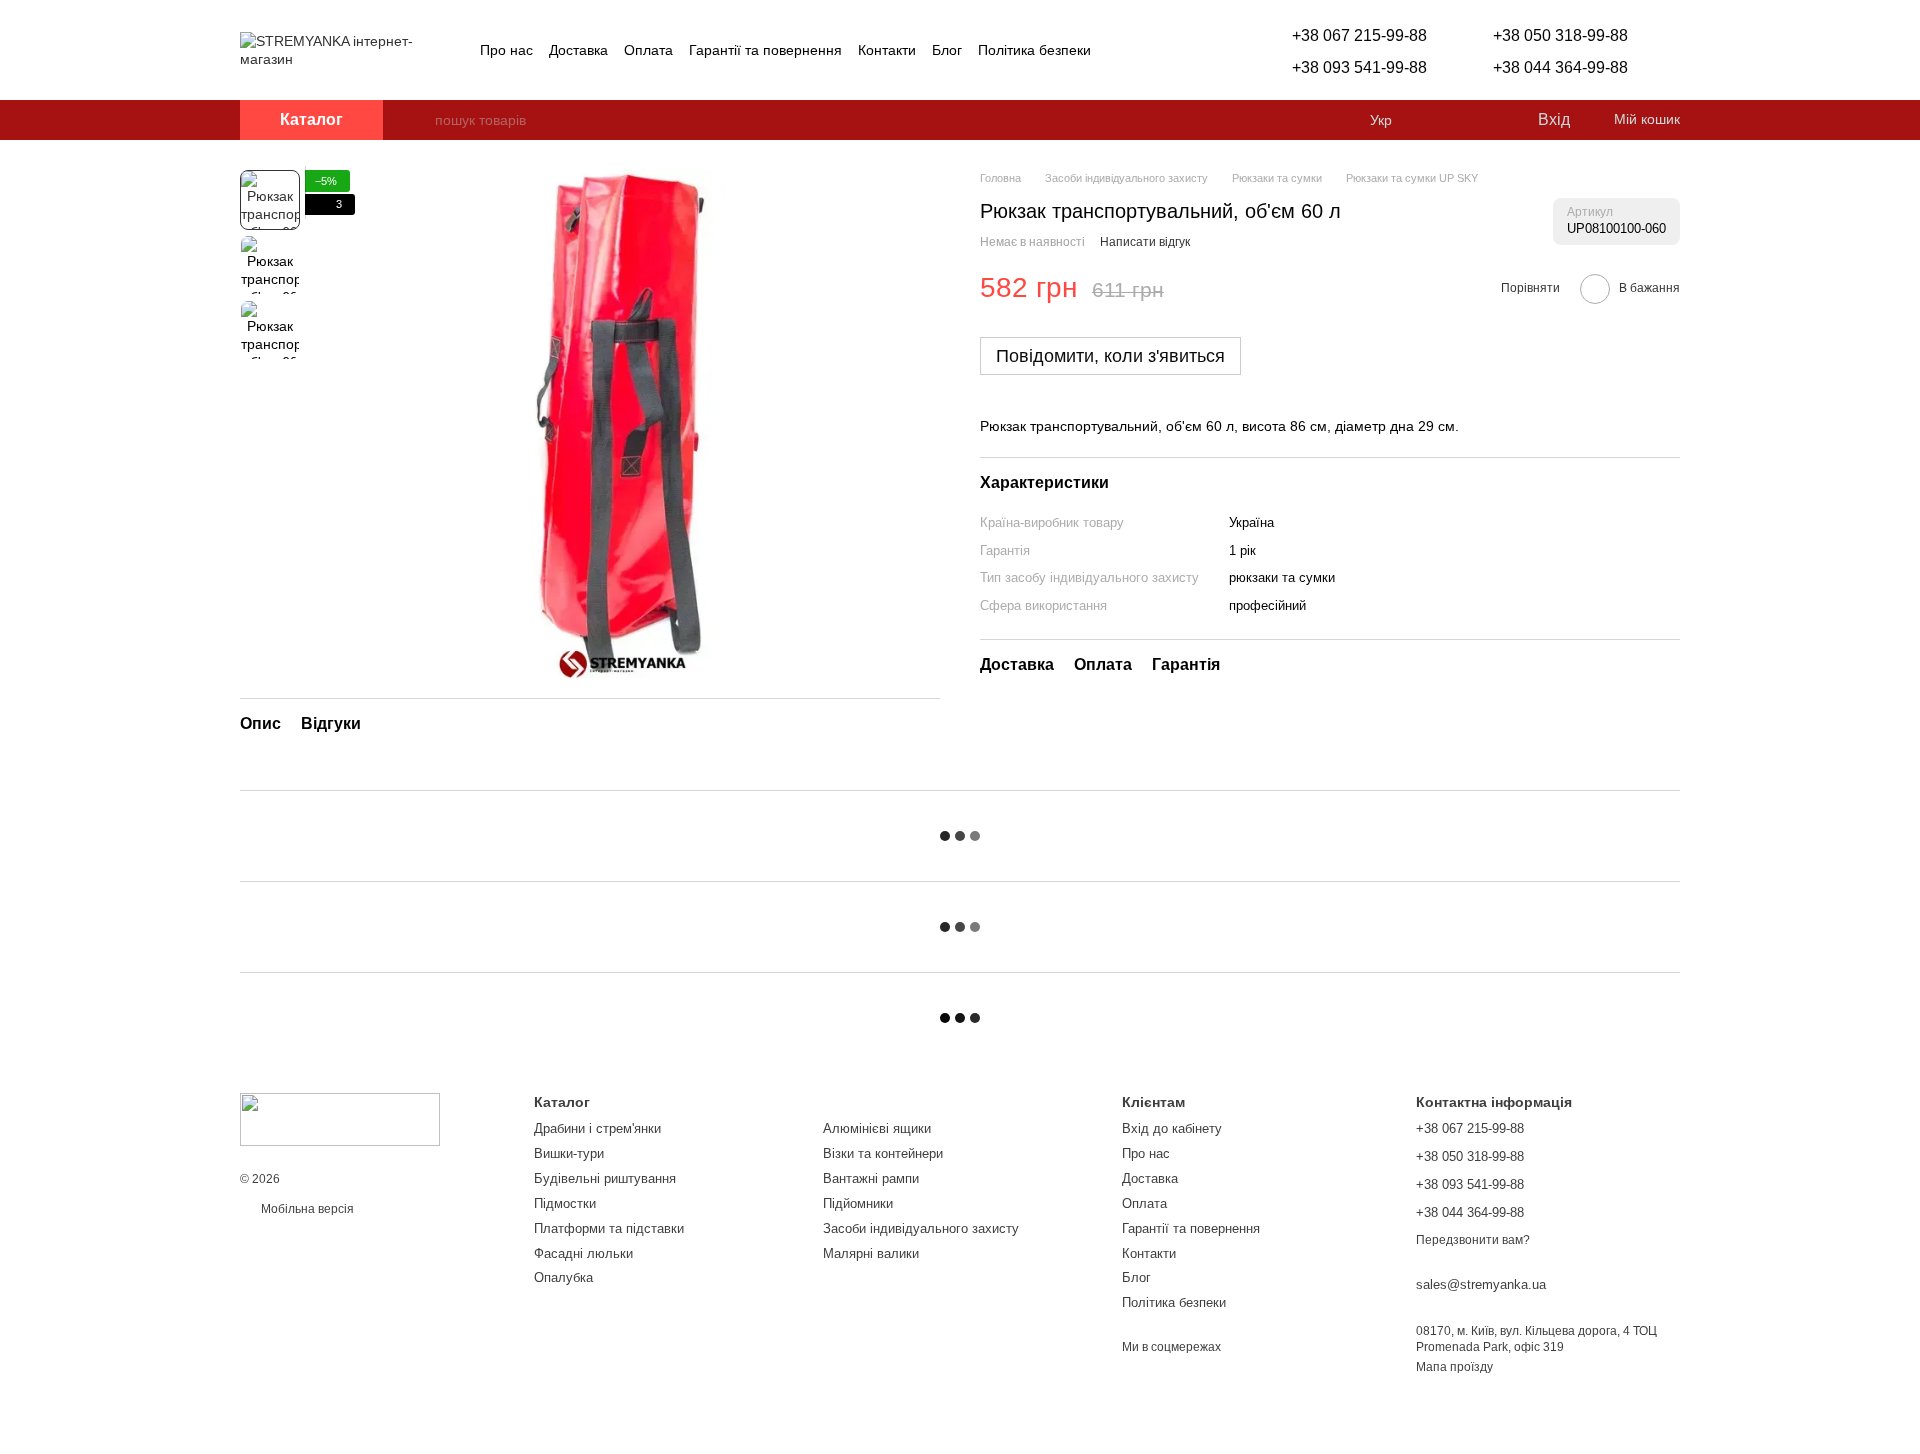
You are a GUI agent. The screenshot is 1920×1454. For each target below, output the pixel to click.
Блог (947, 50)
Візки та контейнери (883, 1153)
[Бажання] (1480, 120)
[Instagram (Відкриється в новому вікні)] (1119, 50)
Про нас (506, 50)
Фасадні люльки (583, 1253)
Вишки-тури (569, 1153)
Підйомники (858, 1203)
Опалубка (563, 1277)
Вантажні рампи (871, 1178)
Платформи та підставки (609, 1228)
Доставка (578, 50)
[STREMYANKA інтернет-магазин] (340, 1119)
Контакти (887, 50)
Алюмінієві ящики (877, 1128)
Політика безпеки (1034, 50)
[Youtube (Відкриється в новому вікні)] (1167, 50)
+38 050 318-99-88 (1560, 35)
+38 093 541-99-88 (1359, 67)
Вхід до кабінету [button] (1172, 1128)
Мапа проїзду (1454, 1367)
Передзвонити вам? (1473, 1240)
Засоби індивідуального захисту (921, 1228)
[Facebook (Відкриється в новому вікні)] (1143, 50)
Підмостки (565, 1203)
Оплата (648, 50)
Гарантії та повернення (765, 50)
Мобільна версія (306, 1209)
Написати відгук (1145, 242)
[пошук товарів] (419, 120)
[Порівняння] (1440, 120)
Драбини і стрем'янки (597, 1128)
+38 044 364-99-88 (1560, 67)
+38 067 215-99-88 (1359, 35)
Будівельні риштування (605, 1178)
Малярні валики (871, 1253)
